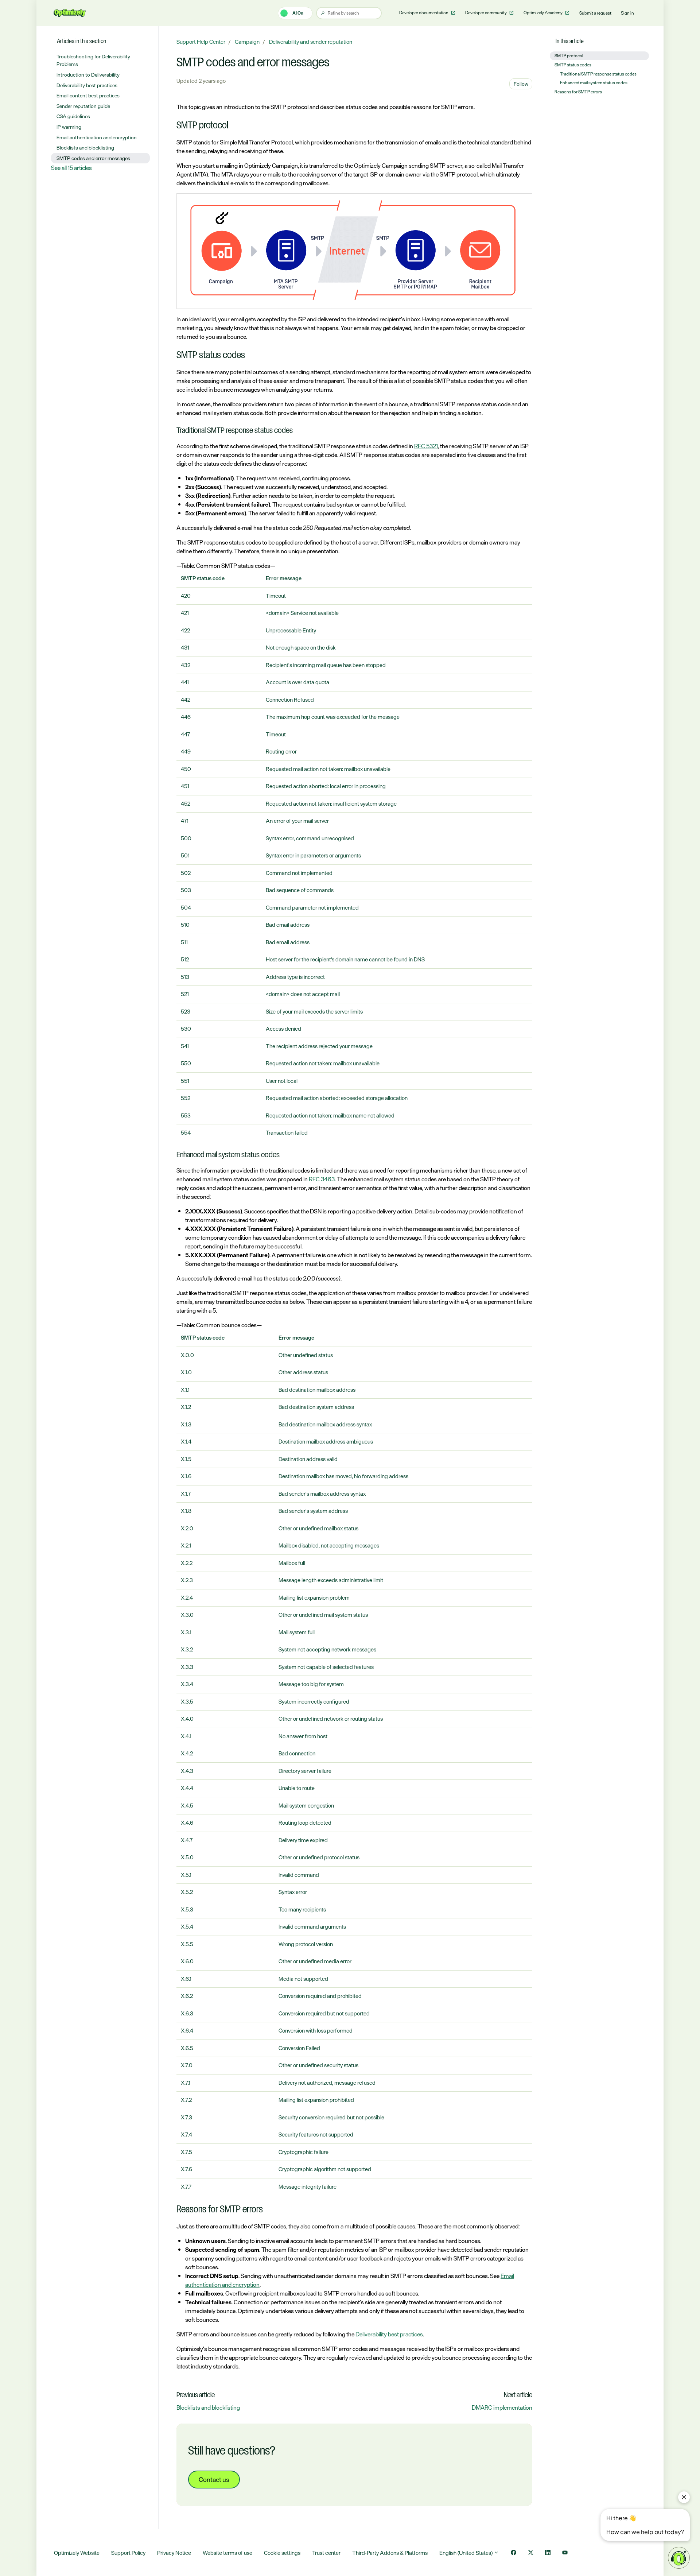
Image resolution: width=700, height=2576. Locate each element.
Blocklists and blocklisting (208, 2408)
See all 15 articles (71, 168)
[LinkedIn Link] (548, 2553)
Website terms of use (227, 2553)
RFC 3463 (322, 1179)
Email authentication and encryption (97, 137)
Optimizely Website (77, 2553)
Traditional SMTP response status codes (598, 74)
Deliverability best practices (389, 2334)
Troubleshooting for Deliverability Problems (93, 60)
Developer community (486, 13)
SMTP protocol (569, 56)
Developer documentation (424, 13)
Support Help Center (201, 42)
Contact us (214, 2479)
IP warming (69, 127)
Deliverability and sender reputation (311, 42)
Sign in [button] (627, 13)
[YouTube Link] (565, 2553)
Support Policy (128, 2553)
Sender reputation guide (83, 106)
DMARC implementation (502, 2408)
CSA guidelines (73, 116)
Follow (521, 84)
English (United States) (466, 2553)
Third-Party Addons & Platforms (390, 2553)
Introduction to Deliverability (88, 75)
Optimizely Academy (543, 13)
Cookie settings (282, 2553)
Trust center (326, 2553)
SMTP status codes (573, 65)
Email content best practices (88, 95)
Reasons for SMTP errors (578, 92)
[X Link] (531, 2553)
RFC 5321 (426, 446)
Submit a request (595, 13)
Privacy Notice (174, 2553)
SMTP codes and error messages (93, 158)
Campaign (247, 42)
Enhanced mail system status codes (594, 83)
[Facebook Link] (514, 2553)
